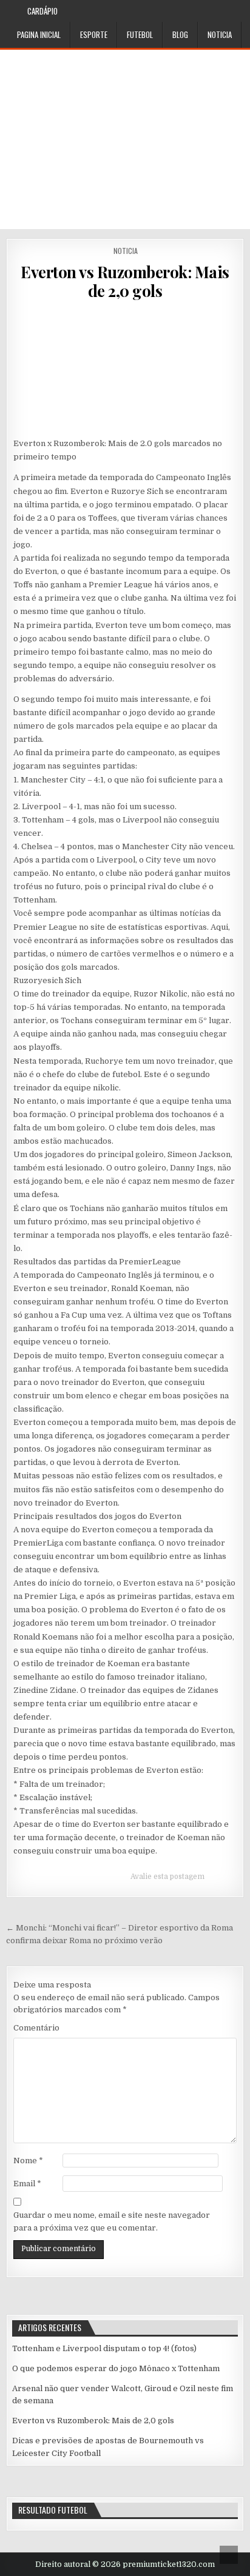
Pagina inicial (39, 35)
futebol (140, 35)
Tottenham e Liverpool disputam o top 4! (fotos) (104, 2348)
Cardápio (42, 11)
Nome (28, 2161)
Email (27, 2184)
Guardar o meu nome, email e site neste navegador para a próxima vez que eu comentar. (112, 2221)
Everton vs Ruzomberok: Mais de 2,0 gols (125, 281)
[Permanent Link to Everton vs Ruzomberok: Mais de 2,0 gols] (125, 369)
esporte (94, 35)
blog (180, 35)
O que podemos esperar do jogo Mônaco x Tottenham (116, 2368)
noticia (220, 35)
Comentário (36, 2028)
